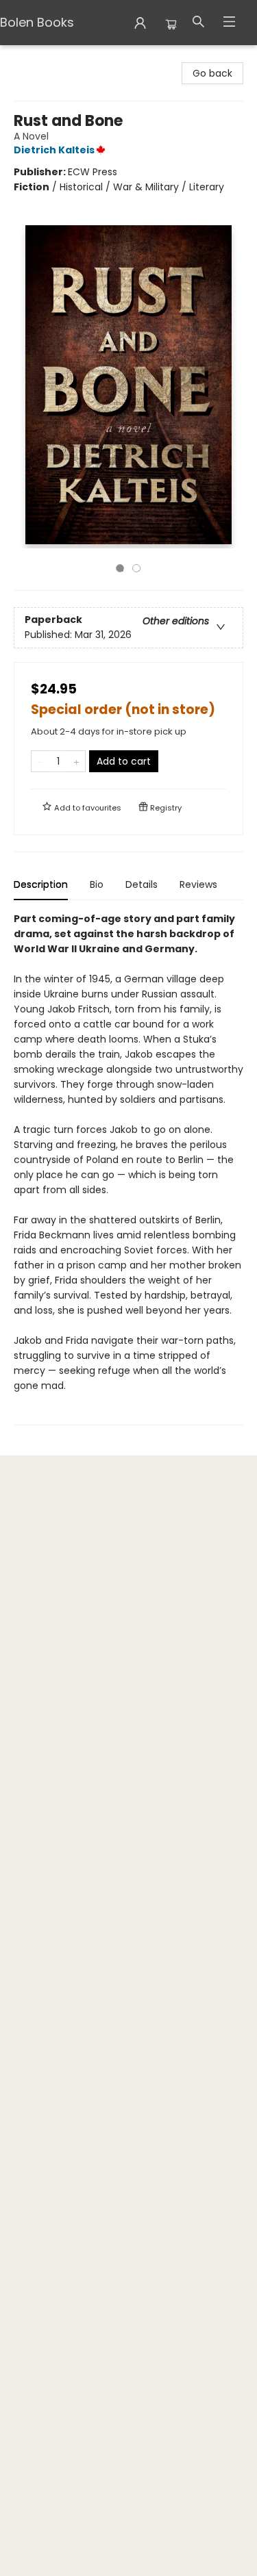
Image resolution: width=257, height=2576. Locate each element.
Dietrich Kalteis (54, 150)
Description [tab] (41, 884)
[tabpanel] (128, 1168)
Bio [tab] (97, 884)
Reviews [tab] (198, 884)
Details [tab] (142, 884)
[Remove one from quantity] (40, 761)
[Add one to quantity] (76, 761)
